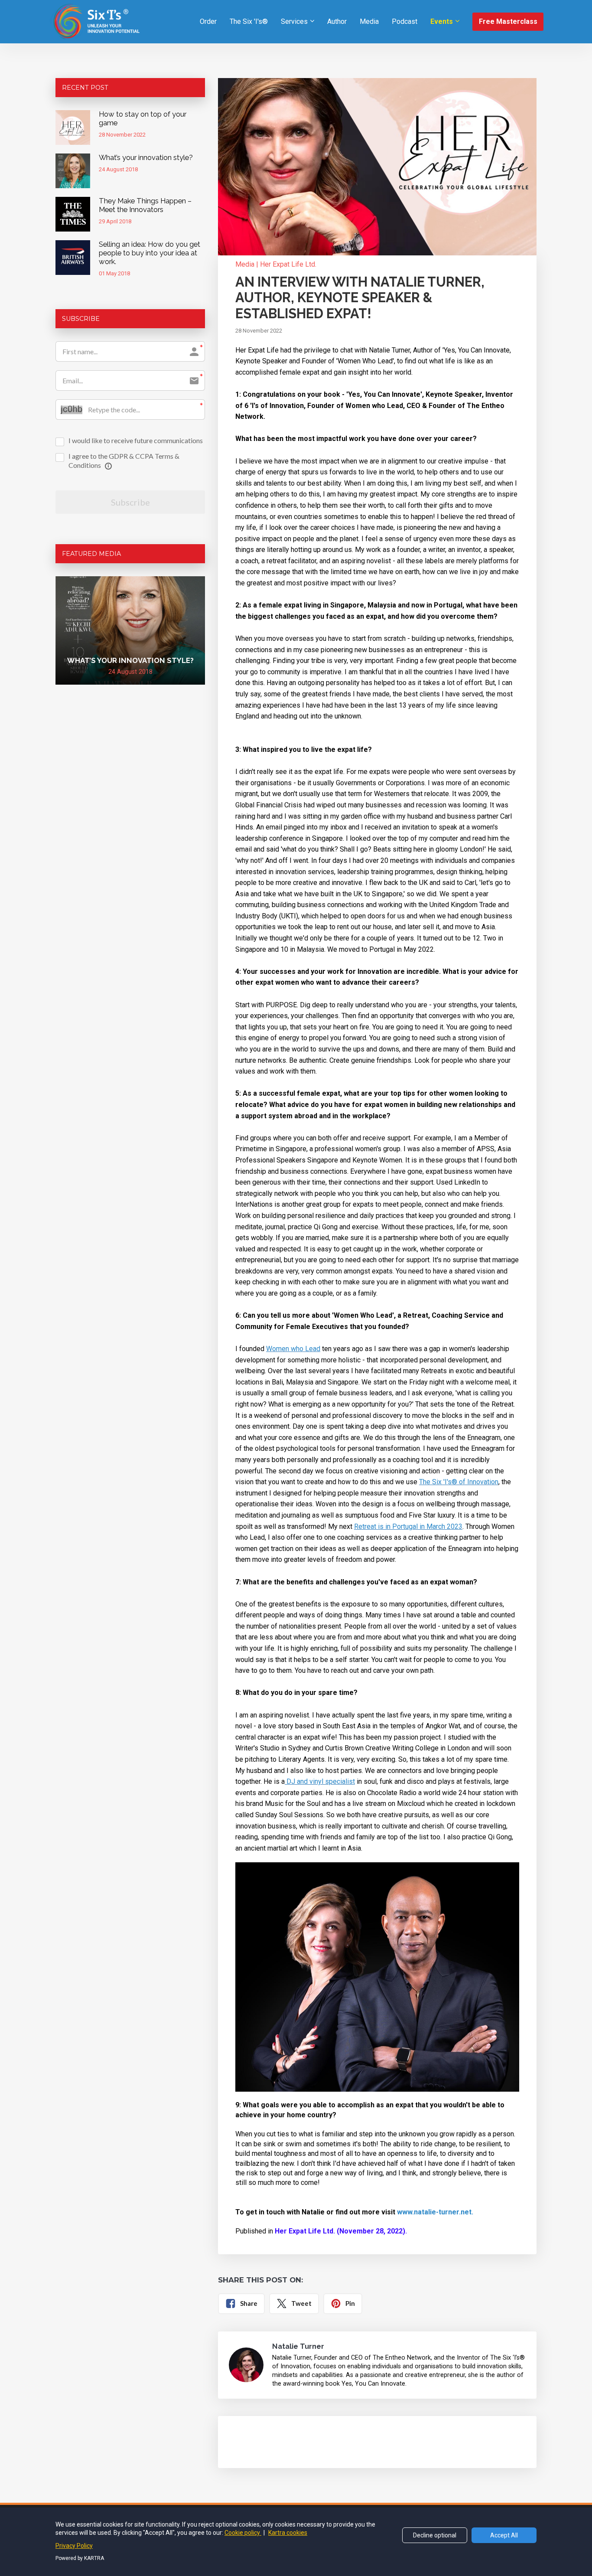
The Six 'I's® (249, 21)
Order (208, 21)
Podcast (405, 21)
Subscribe (130, 502)
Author (337, 21)
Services (294, 21)
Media (369, 21)
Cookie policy (243, 2533)
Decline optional (435, 2535)
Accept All (504, 2535)
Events (442, 21)
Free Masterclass (508, 21)
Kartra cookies (288, 2533)
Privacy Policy (74, 2546)
